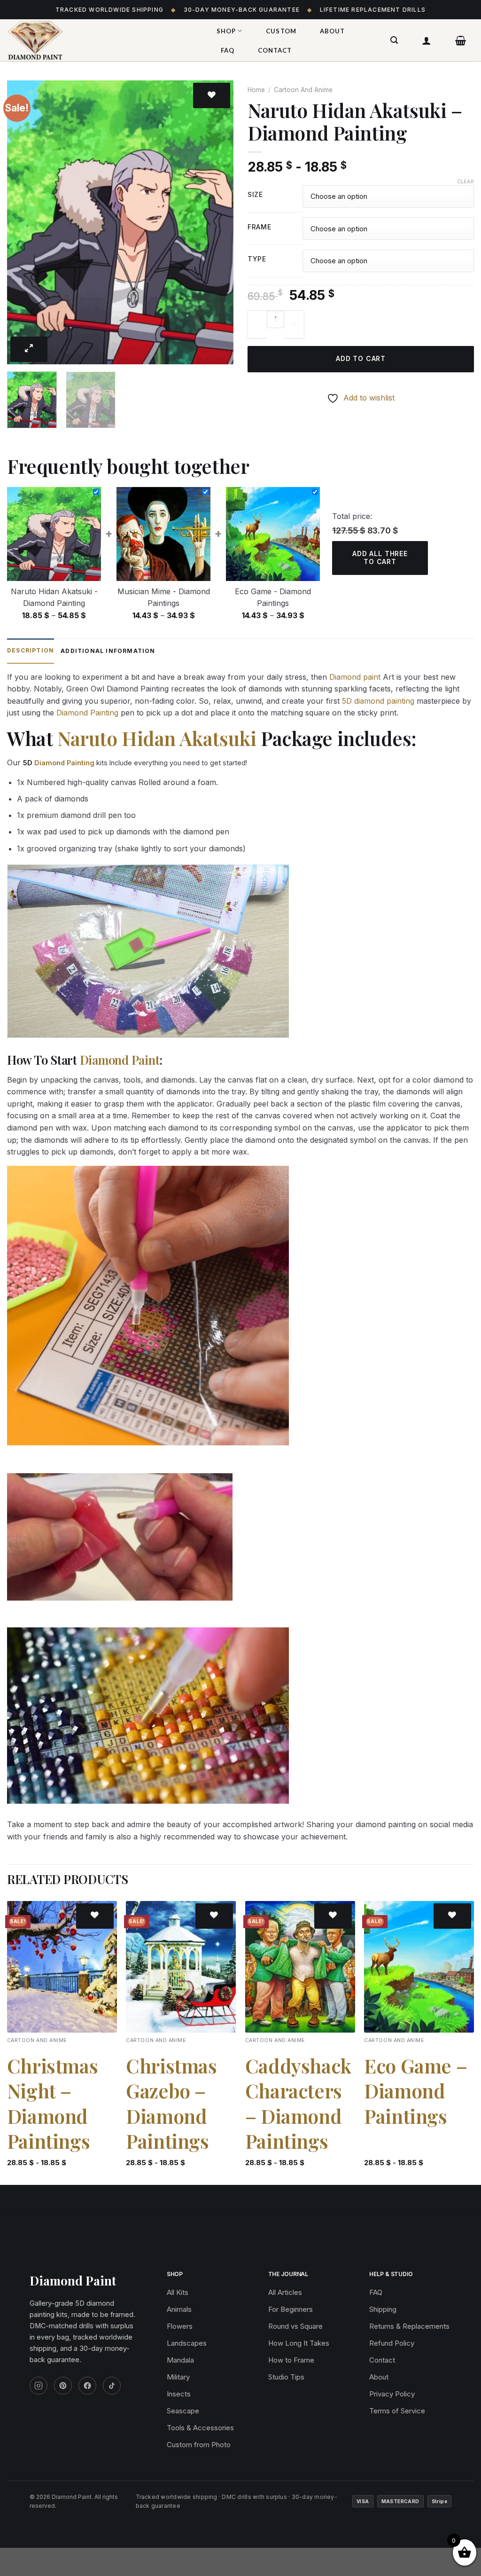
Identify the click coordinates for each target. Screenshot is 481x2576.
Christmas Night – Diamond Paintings (52, 2103)
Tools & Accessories (200, 2428)
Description (31, 650)
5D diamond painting (378, 701)
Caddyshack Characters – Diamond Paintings (298, 2103)
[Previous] (23, 223)
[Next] (217, 223)
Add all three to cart (380, 558)
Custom (281, 31)
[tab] (31, 651)
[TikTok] (112, 2386)
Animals (179, 2309)
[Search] (394, 40)
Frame (260, 227)
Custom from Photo (199, 2445)
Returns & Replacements (409, 2326)
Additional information (108, 651)
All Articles (285, 2292)
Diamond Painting (87, 713)
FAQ (228, 50)
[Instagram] (39, 2386)
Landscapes (187, 2343)
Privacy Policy (392, 2394)
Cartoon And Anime (303, 90)
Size (255, 195)
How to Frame (291, 2360)
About (332, 31)
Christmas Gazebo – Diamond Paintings (171, 2103)
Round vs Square (295, 2326)
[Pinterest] (63, 2386)
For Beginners (291, 2309)
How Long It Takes (299, 2343)
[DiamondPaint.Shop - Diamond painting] (101, 40)
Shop (226, 31)
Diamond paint (355, 677)
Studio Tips (286, 2377)
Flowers (180, 2326)
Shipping (383, 2309)
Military (178, 2377)
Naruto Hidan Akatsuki (157, 738)
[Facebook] (87, 2386)
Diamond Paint (120, 1060)
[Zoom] (29, 349)
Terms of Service (397, 2411)
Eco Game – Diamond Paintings (415, 2091)
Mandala (180, 2360)
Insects (179, 2394)
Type (257, 259)
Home (256, 90)
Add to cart (361, 358)
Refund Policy (392, 2343)
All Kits (178, 2292)
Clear (465, 181)
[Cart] (461, 40)
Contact (275, 50)
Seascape (183, 2411)
